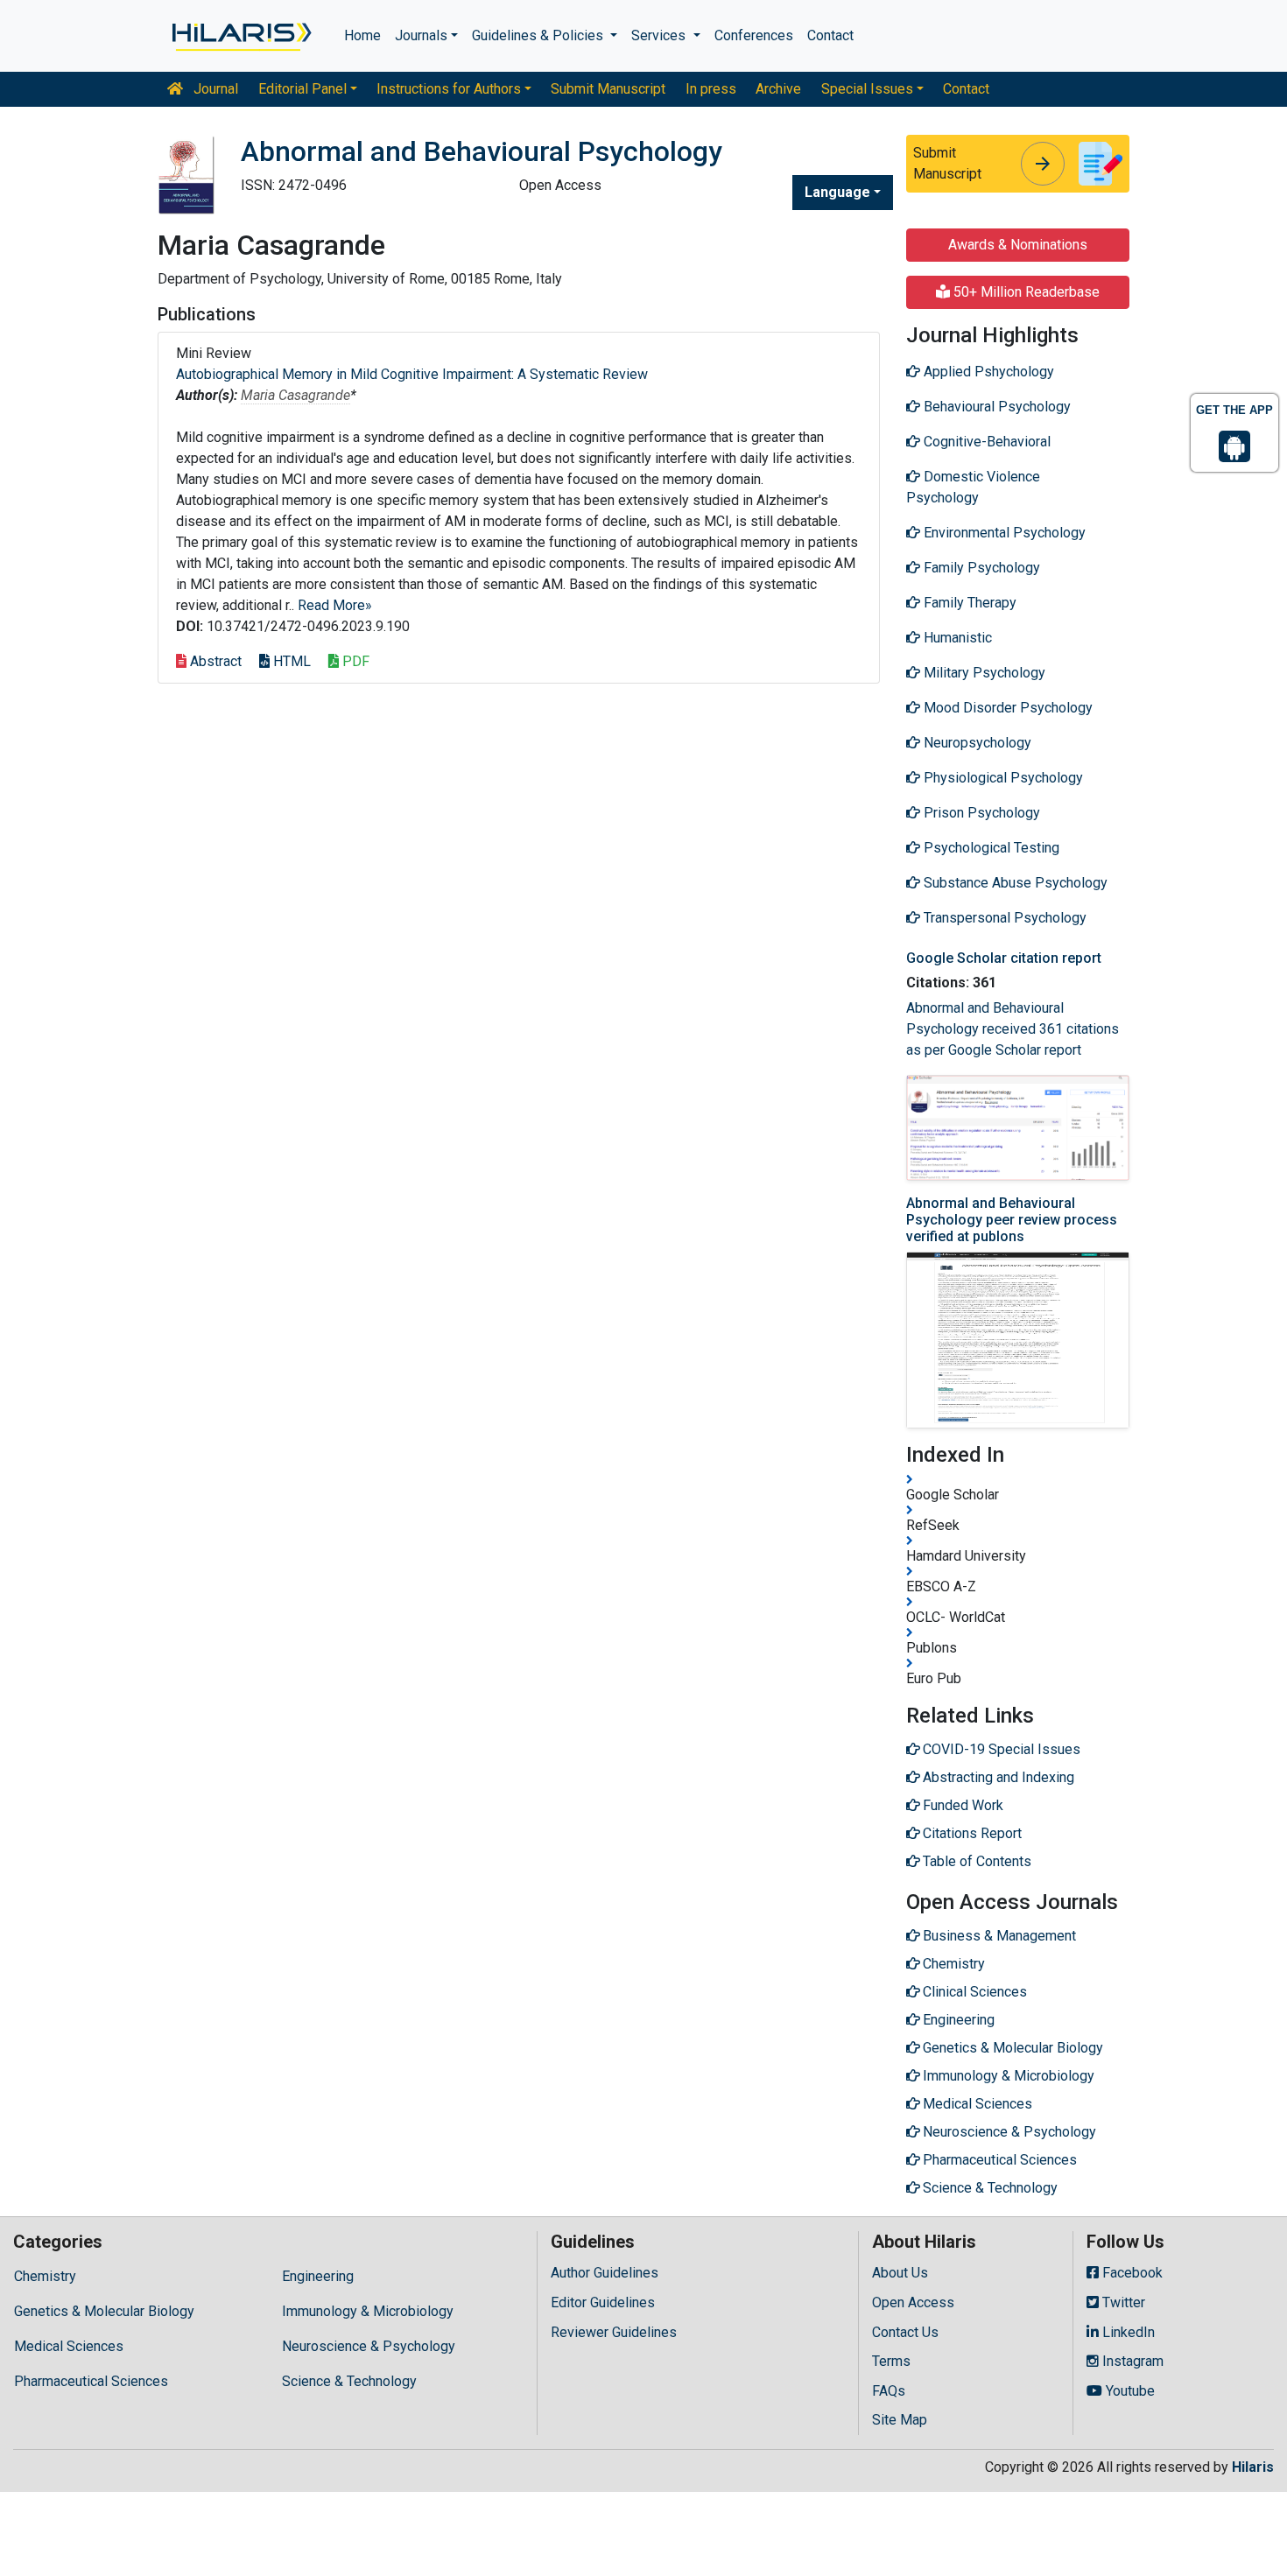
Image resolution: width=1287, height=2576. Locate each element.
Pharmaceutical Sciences (91, 2381)
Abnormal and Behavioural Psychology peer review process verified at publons (1012, 1220)
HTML (290, 661)
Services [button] (660, 35)
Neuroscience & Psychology (369, 2346)
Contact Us (905, 2332)
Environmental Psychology (1003, 533)
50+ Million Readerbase (1025, 292)
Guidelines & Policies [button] (539, 35)
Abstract (214, 661)
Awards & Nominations (1018, 245)
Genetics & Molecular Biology (104, 2311)
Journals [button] (421, 35)
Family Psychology (980, 568)
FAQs (889, 2391)
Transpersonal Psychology (1003, 918)
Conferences (754, 35)
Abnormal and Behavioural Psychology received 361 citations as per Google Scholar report (1013, 1029)
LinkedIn (1127, 2332)
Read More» (335, 605)
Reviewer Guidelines (614, 2332)
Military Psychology (983, 673)
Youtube (1129, 2391)
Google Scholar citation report (1004, 958)
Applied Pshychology (987, 372)
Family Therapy (968, 603)
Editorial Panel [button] (302, 89)
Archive (778, 89)
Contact (830, 35)
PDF (354, 661)
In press (711, 89)
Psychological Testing (990, 848)
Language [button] (837, 192)
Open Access (913, 2302)
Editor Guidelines (603, 2302)
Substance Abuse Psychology (1014, 883)
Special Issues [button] (867, 89)
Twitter (1122, 2302)
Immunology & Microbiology (368, 2311)
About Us (900, 2273)
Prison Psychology (980, 813)
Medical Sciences (69, 2346)
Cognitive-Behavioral (985, 442)
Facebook (1131, 2273)
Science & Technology (349, 2381)
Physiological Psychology (1002, 778)
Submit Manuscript (608, 89)
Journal (214, 89)
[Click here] (240, 36)
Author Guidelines (605, 2273)
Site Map (900, 2420)
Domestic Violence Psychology (973, 487)
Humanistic (956, 638)
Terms (891, 2361)
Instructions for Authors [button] (449, 89)
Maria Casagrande (295, 395)
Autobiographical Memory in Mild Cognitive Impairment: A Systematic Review (412, 374)
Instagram (1131, 2361)
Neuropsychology (976, 743)
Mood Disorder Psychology (1006, 708)
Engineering (318, 2276)
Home (362, 35)
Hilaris (1253, 2467)
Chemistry (45, 2276)
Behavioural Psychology (995, 407)
